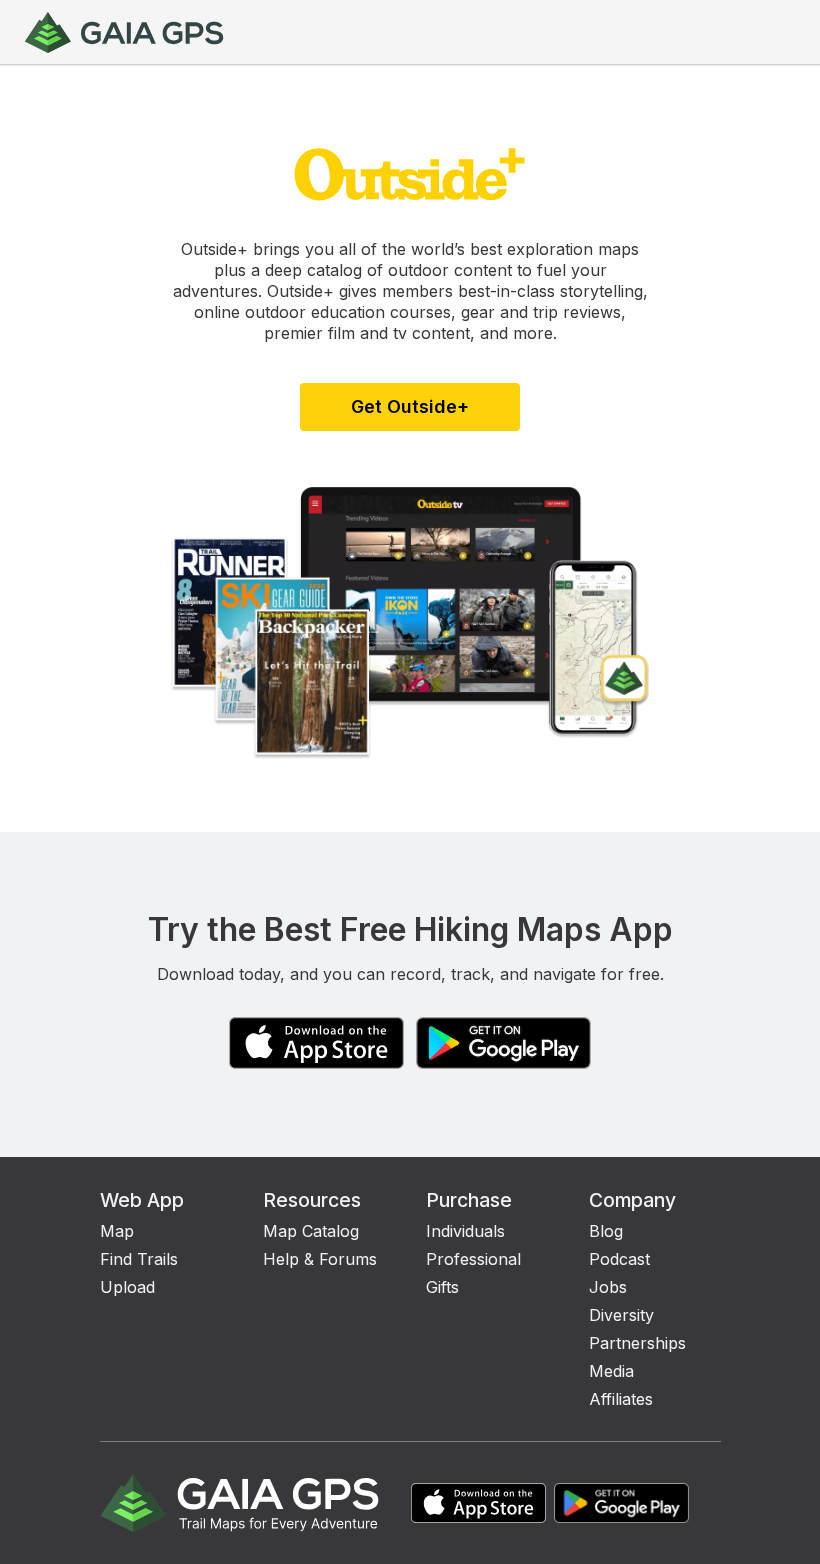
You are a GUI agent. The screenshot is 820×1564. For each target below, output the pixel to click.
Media (611, 1371)
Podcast (619, 1259)
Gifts (442, 1287)
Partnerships (637, 1343)
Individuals (465, 1231)
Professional (473, 1259)
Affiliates (621, 1399)
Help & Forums (320, 1259)
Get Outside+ (410, 406)
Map (117, 1231)
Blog (606, 1231)
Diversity (621, 1315)
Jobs (608, 1287)
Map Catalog (311, 1231)
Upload (127, 1287)
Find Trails (139, 1259)
